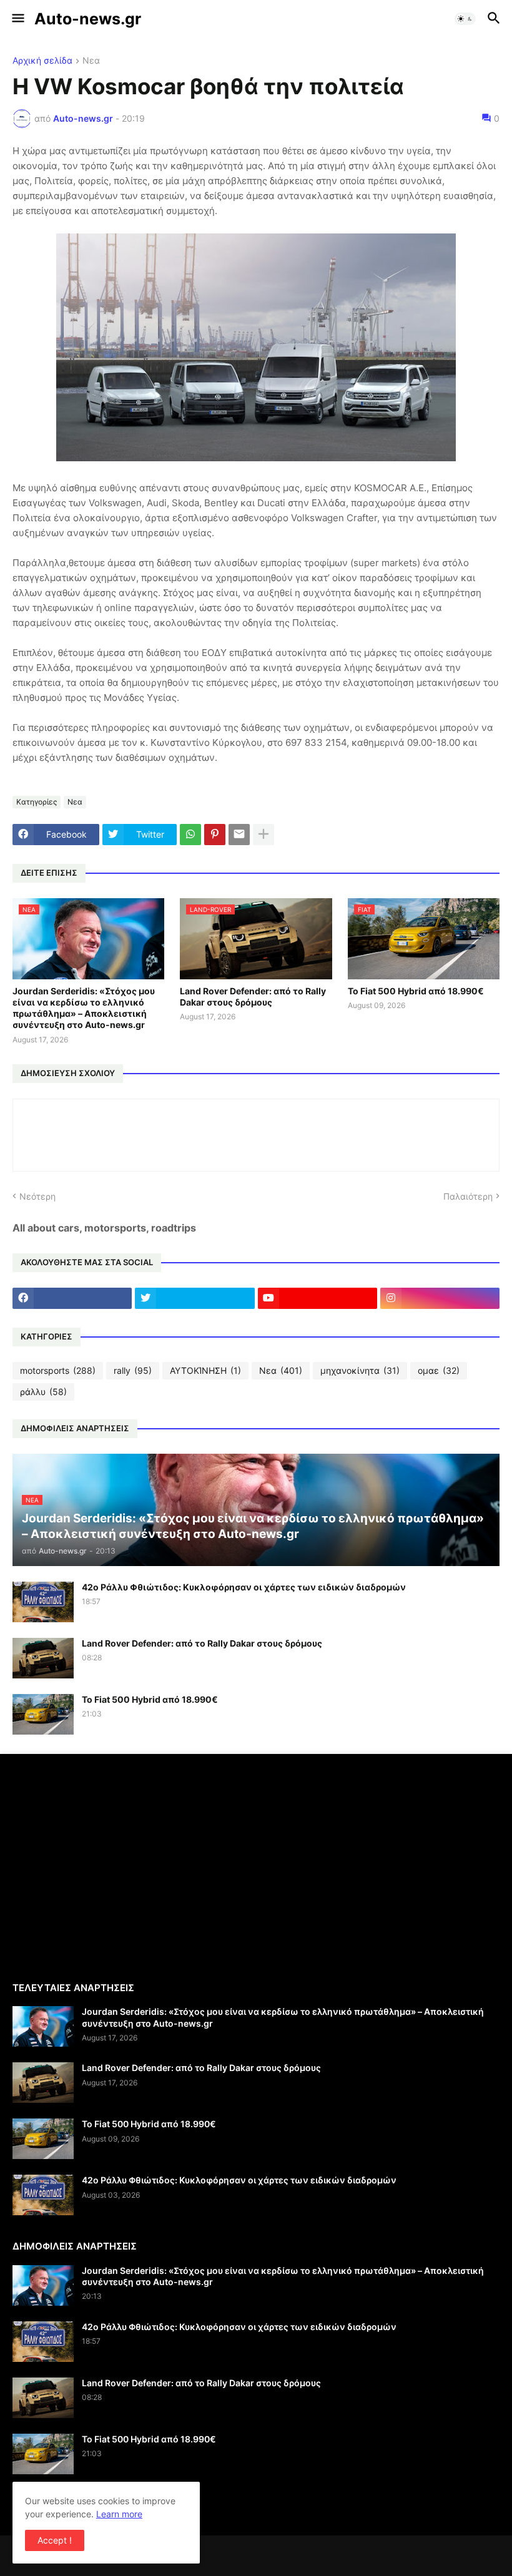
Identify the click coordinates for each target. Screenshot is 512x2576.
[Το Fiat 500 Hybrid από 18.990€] (43, 1714)
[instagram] (440, 1298)
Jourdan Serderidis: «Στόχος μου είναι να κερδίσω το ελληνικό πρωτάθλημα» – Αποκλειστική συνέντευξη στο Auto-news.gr (84, 1008)
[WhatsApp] (190, 835)
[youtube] (318, 1298)
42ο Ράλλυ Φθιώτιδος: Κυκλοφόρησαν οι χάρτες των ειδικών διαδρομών (244, 1587)
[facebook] (72, 1298)
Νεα (91, 61)
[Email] (239, 835)
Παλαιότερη (468, 1196)
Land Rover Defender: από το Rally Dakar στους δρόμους (253, 997)
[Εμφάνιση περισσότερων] (263, 835)
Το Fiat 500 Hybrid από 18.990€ (416, 991)
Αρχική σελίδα (42, 61)
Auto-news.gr (88, 19)
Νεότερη (37, 1196)
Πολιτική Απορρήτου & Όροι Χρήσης (86, 2504)
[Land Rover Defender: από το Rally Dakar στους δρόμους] (43, 1658)
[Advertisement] (117, 1866)
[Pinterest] (215, 835)
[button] (17, 19)
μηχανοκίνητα (360, 1370)
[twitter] (194, 1298)
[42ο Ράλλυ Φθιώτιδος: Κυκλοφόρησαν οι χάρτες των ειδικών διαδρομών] (43, 1602)
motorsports (58, 1370)
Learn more (119, 2514)
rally (133, 1370)
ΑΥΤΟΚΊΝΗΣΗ (205, 1370)
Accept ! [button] (55, 2540)
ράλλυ (43, 1392)
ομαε (439, 1370)
